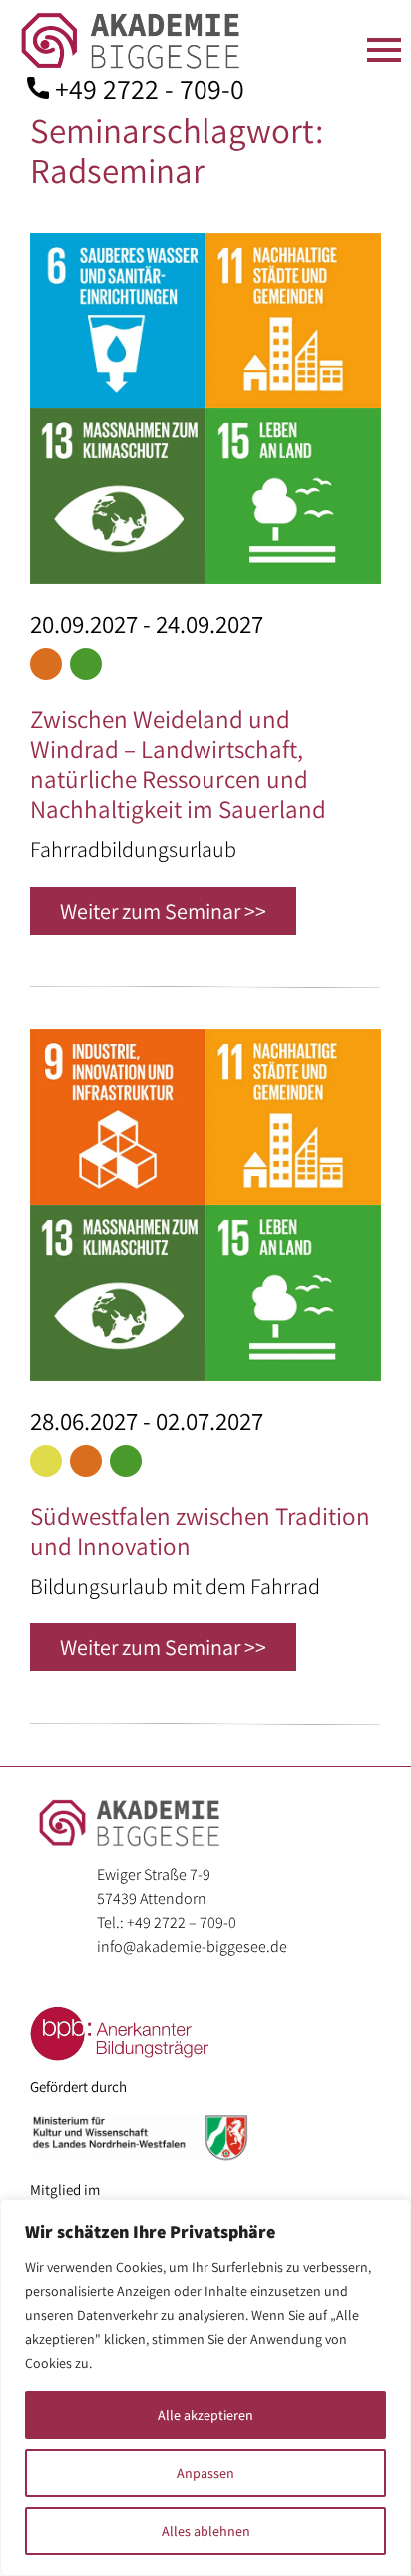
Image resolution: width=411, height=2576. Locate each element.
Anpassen (205, 2473)
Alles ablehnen (206, 2531)
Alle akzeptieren (205, 2415)
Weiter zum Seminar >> (163, 911)
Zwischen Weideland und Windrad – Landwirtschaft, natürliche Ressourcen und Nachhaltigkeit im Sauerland (178, 763)
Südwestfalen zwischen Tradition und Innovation (200, 1530)
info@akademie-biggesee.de (192, 1946)
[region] (205, 2387)
